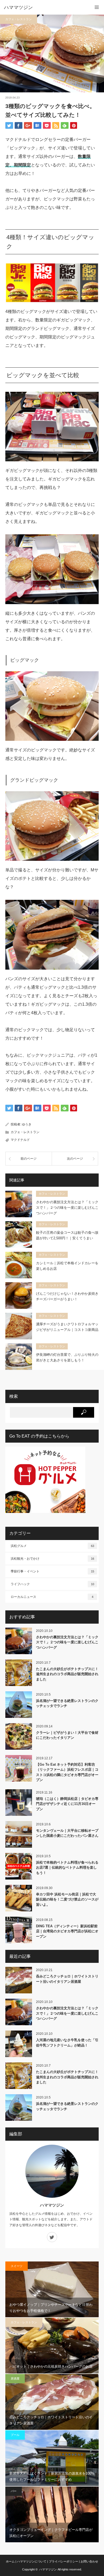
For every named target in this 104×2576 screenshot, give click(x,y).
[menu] (97, 7)
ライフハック (52, 1584)
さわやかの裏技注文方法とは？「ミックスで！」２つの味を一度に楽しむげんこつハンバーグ (67, 1208)
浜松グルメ (52, 1546)
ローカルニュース (52, 1597)
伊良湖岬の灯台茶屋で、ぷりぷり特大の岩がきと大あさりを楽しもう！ (67, 1357)
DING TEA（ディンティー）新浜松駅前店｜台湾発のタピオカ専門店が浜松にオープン (67, 1931)
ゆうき (27, 1124)
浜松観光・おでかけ (52, 1559)
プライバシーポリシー (63, 2561)
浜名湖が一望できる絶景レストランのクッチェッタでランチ (67, 1703)
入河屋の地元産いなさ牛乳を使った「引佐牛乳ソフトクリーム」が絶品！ (67, 2043)
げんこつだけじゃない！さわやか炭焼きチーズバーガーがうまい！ (67, 1296)
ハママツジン (52, 2205)
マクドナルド (20, 1140)
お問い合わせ (89, 2561)
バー (14, 2491)
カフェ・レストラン (19, 19)
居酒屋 (15, 2379)
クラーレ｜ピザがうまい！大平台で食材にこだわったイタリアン (67, 1735)
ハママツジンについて (32, 2561)
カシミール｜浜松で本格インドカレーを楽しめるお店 (67, 1266)
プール (15, 2435)
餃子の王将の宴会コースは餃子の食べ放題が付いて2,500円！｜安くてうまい (67, 1235)
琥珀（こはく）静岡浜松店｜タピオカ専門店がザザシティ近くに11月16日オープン (67, 1804)
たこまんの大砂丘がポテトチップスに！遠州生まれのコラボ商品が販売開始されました (67, 1674)
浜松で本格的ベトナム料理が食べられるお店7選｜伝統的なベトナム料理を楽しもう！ (67, 1868)
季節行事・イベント (52, 1571)
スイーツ (17, 2266)
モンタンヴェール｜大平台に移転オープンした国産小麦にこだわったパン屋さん (67, 1833)
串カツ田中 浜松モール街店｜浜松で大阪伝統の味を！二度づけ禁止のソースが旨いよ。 (67, 1899)
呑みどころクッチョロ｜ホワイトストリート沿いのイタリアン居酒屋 (67, 1979)
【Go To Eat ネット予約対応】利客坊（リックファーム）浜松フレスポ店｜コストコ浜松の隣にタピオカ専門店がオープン (67, 1772)
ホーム (10, 2561)
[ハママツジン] (44, 7)
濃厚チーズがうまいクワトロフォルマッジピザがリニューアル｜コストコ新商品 (67, 1327)
